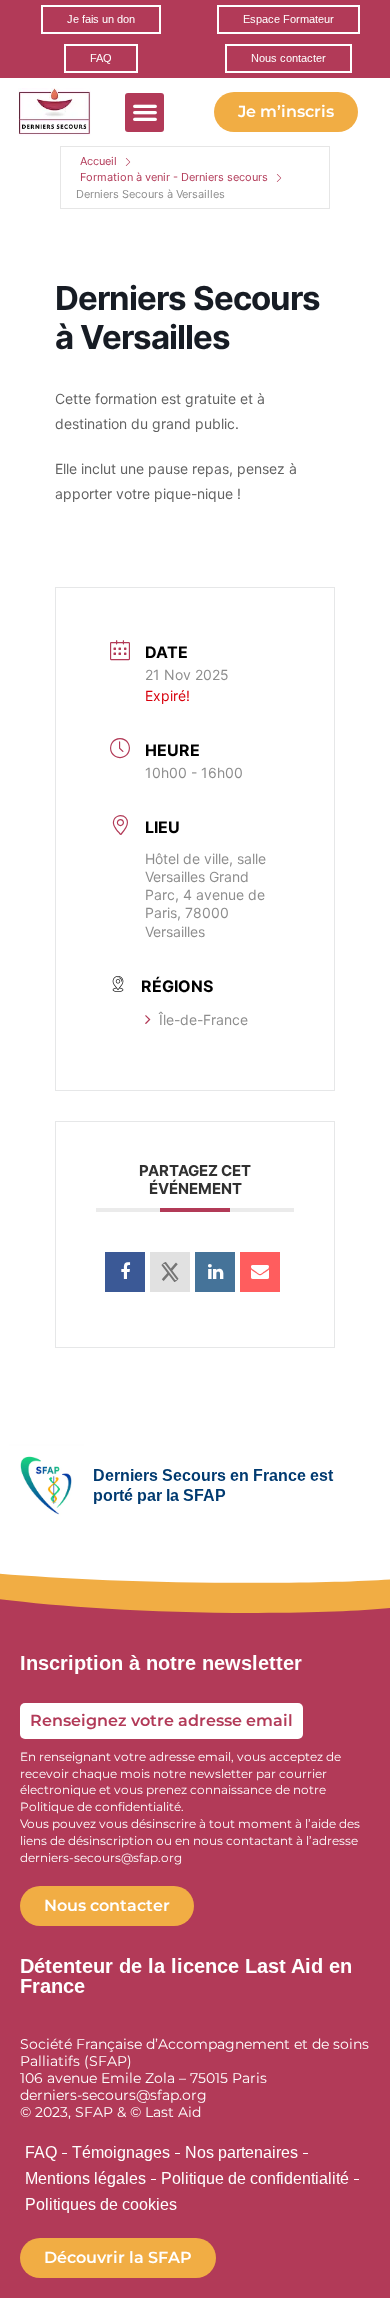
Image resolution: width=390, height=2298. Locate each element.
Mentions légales (85, 2178)
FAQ (41, 2152)
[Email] (260, 1272)
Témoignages (121, 2152)
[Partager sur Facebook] (125, 1272)
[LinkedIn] (215, 1272)
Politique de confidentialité (255, 2178)
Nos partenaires (241, 2152)
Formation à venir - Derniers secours (174, 177)
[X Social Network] (170, 1272)
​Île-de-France (203, 1019)
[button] (144, 112)
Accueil (98, 161)
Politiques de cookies (101, 2204)
